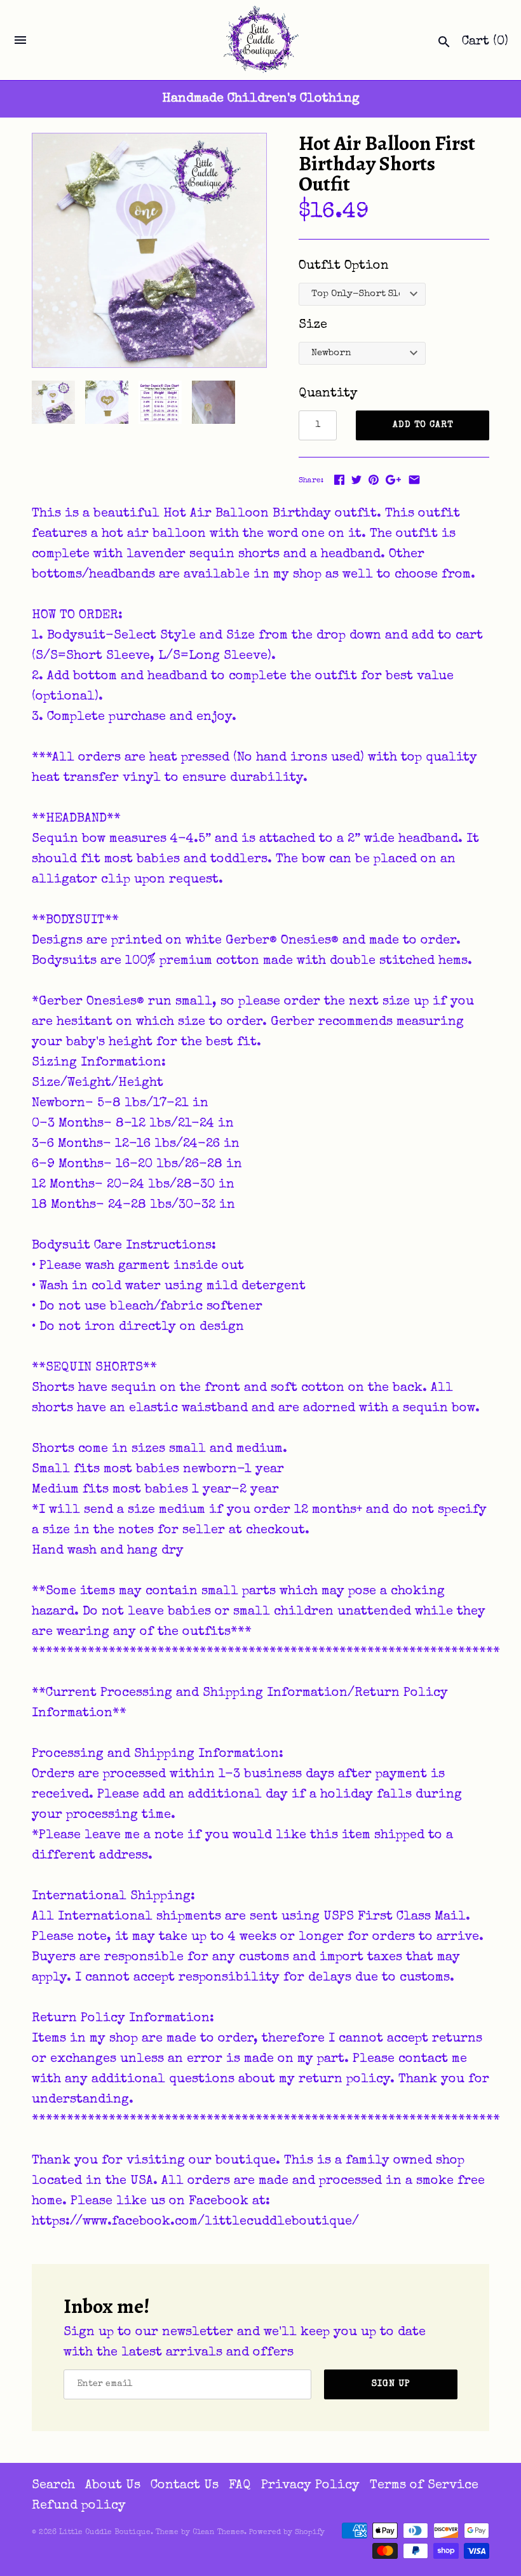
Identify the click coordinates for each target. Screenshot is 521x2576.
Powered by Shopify (287, 2533)
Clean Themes (218, 2533)
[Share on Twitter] (356, 480)
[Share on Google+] (393, 480)
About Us (113, 2486)
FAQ (240, 2486)
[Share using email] (414, 480)
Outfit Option (344, 266)
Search (53, 2486)
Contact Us (185, 2486)
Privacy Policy (310, 2486)
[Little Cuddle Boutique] (261, 40)
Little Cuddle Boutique (105, 2533)
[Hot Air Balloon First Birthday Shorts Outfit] (149, 250)
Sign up (391, 2384)
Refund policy (79, 2506)
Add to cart (423, 425)
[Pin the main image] (374, 480)
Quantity (328, 394)
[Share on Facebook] (339, 480)
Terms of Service (424, 2486)
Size (313, 325)
